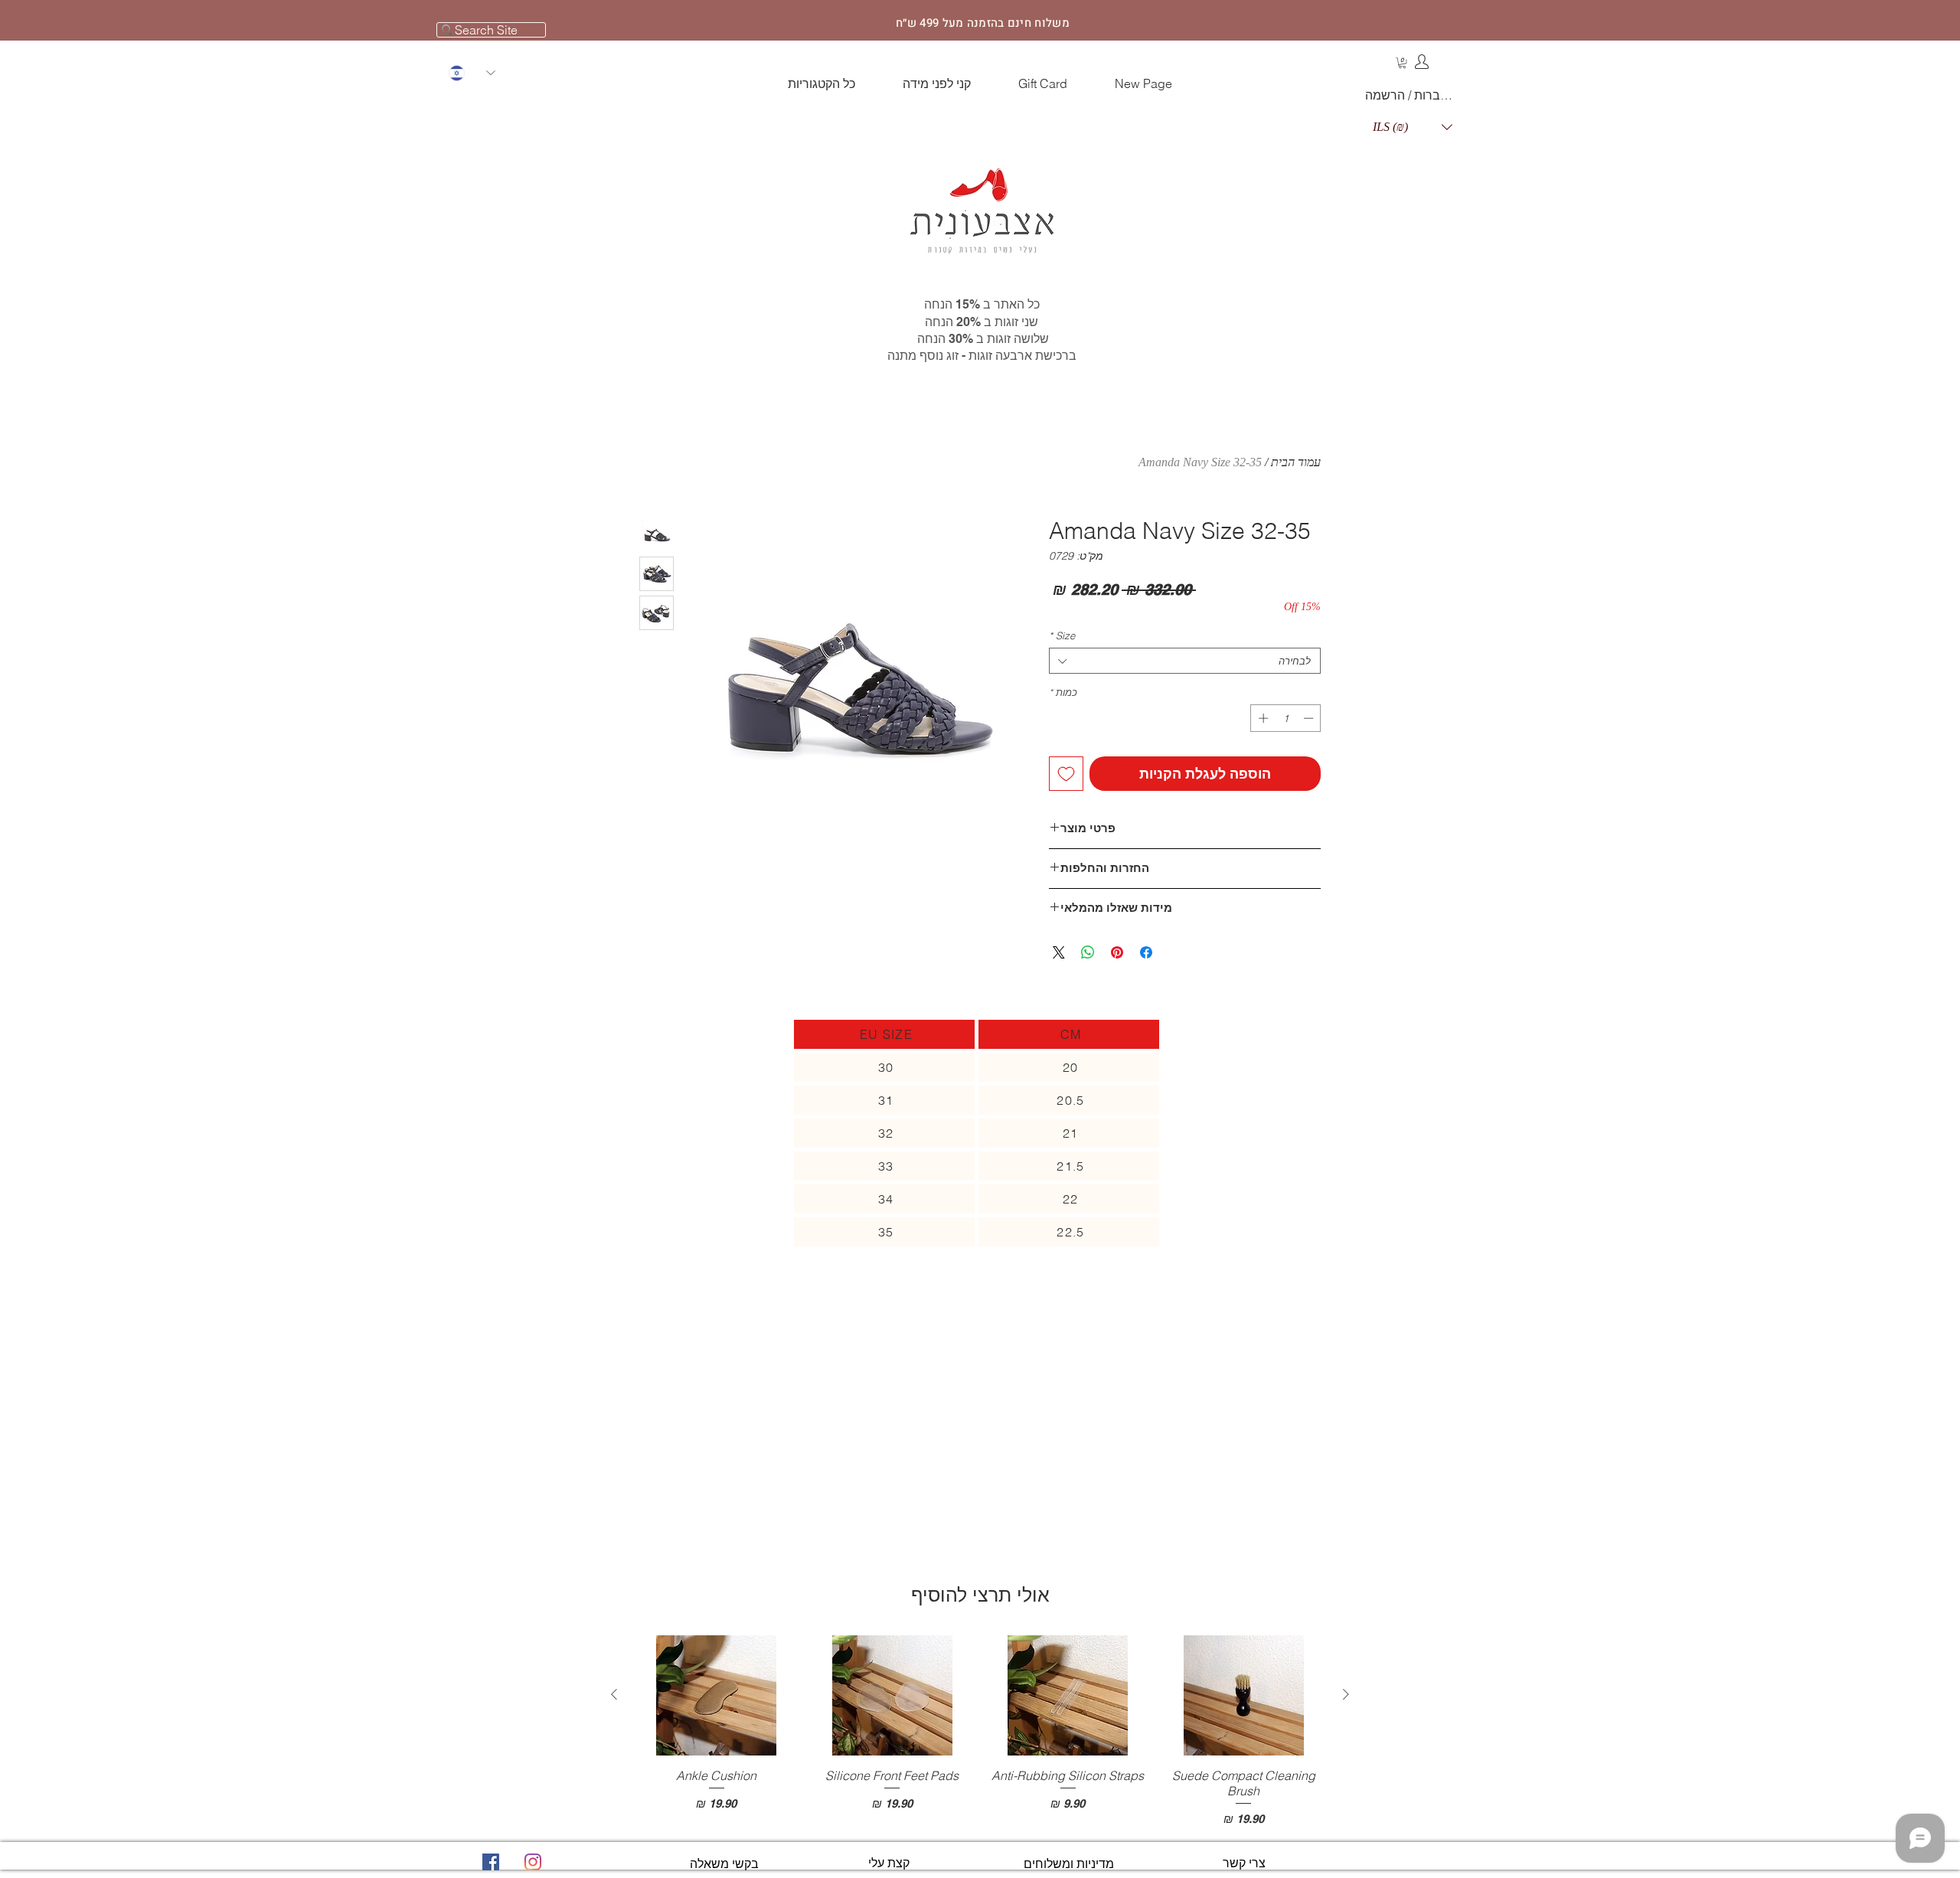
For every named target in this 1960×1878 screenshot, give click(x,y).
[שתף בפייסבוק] (1146, 952)
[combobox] (1185, 661)
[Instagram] (533, 1862)
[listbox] (1413, 127)
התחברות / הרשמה (1412, 95)
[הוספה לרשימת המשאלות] (1066, 774)
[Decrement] (1310, 718)
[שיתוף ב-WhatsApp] (1088, 952)
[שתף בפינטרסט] (1117, 952)
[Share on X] (1059, 952)
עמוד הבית (1296, 462)
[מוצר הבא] (614, 1694)
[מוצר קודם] (1346, 1694)
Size (1062, 635)
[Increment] (1262, 718)
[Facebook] (491, 1862)
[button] (1402, 63)
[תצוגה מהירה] (1244, 1695)
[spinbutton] (1286, 718)
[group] (980, 1731)
